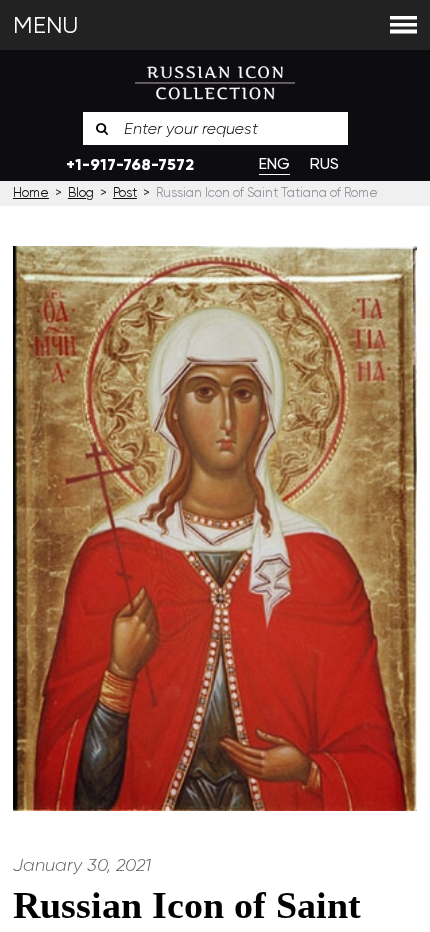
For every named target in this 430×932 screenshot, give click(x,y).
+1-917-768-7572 (130, 164)
